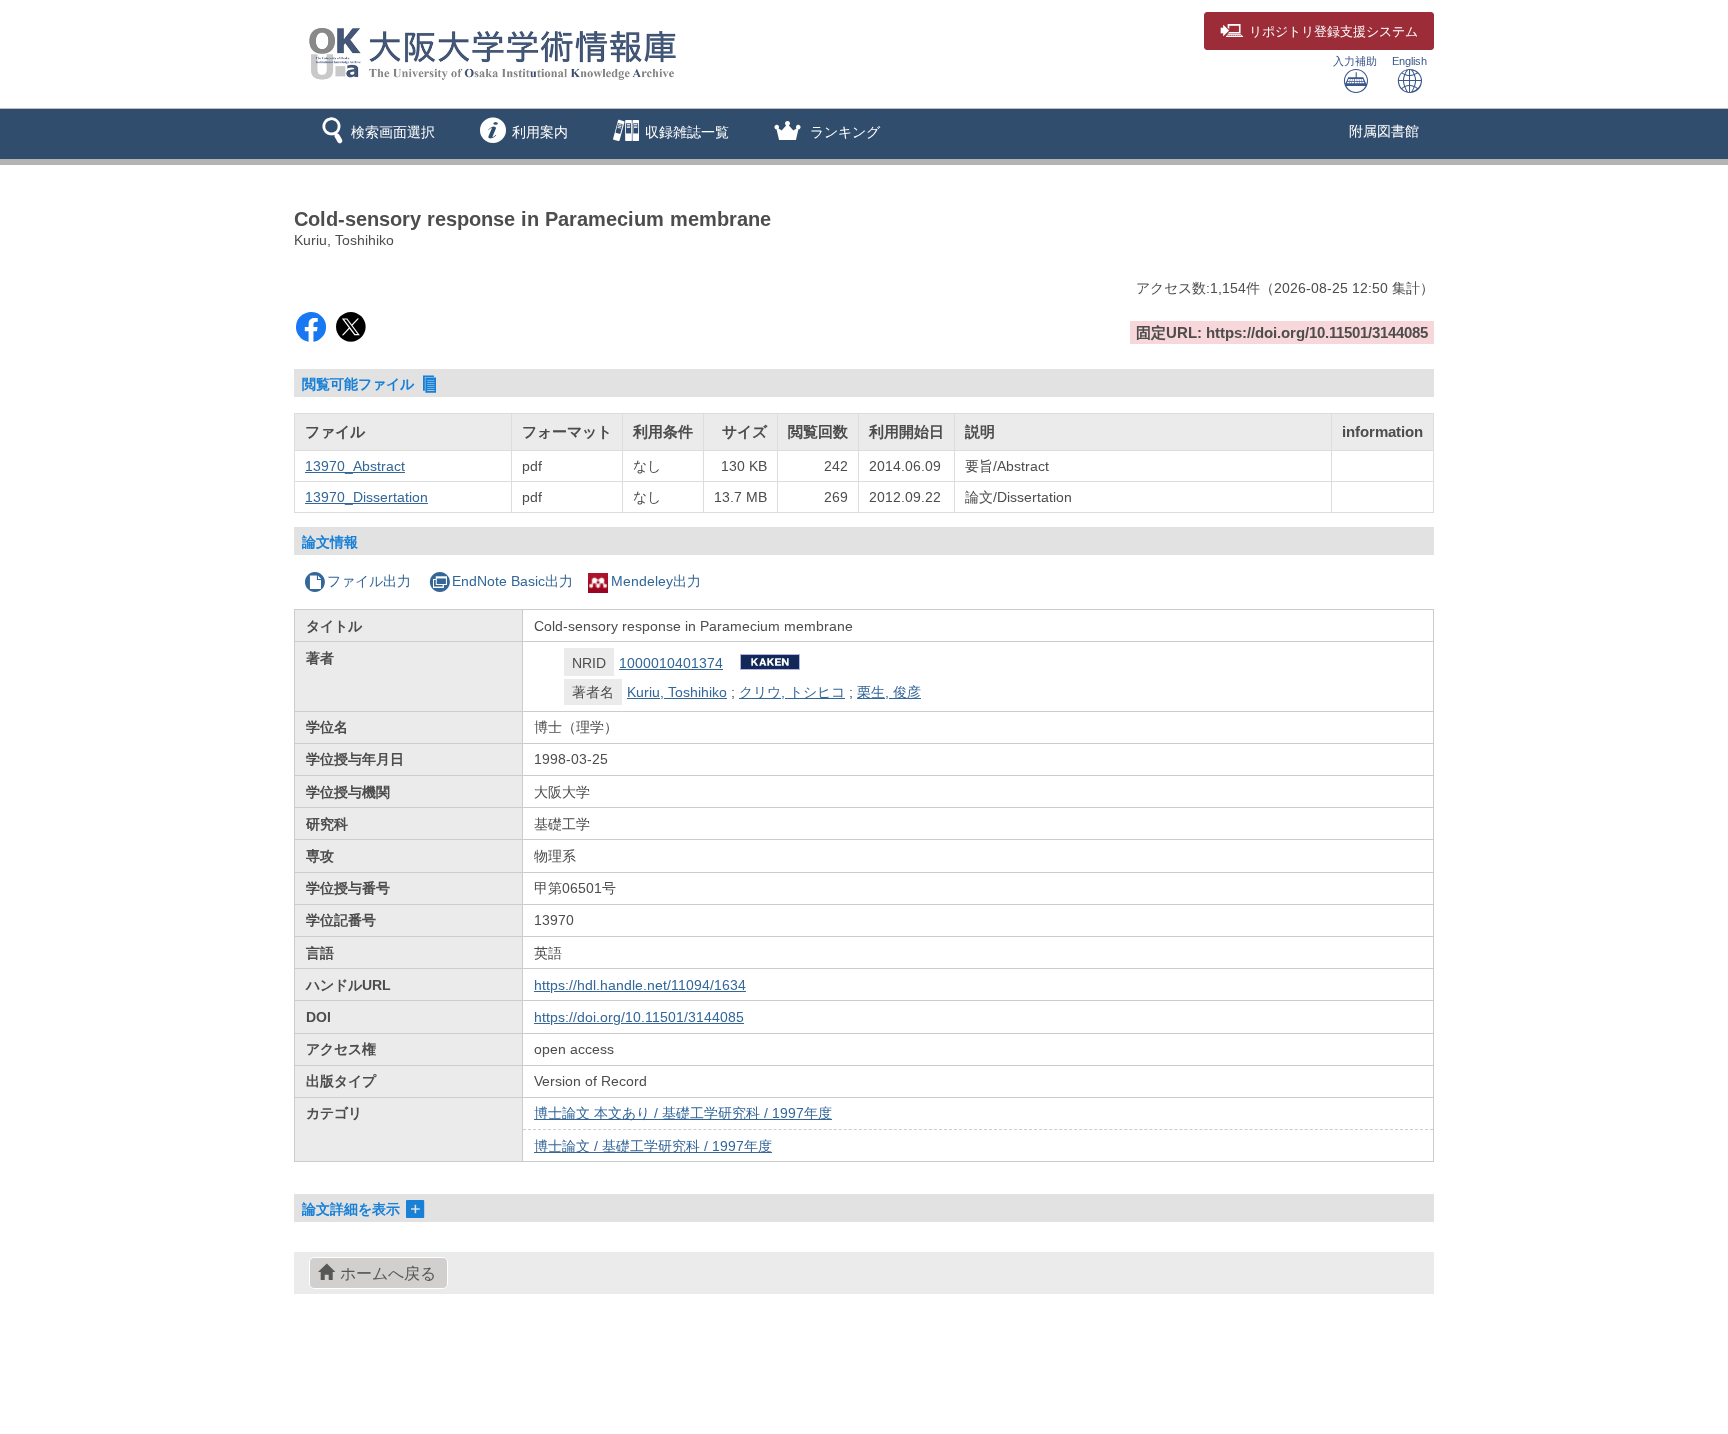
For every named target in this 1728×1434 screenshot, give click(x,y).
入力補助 (1355, 61)
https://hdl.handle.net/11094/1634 (640, 985)
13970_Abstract (355, 466)
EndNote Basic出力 (512, 581)
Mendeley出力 (656, 581)
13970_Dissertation (366, 497)
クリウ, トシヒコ (792, 692)
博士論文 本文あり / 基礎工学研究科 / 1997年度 (683, 1113)
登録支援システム (1333, 32)
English (1409, 61)
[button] (374, 134)
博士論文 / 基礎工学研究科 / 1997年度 (653, 1146)
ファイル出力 (369, 581)
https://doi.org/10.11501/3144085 (639, 1017)
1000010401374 (671, 663)
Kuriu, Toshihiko (677, 692)
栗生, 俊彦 (889, 692)
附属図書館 (1384, 131)
